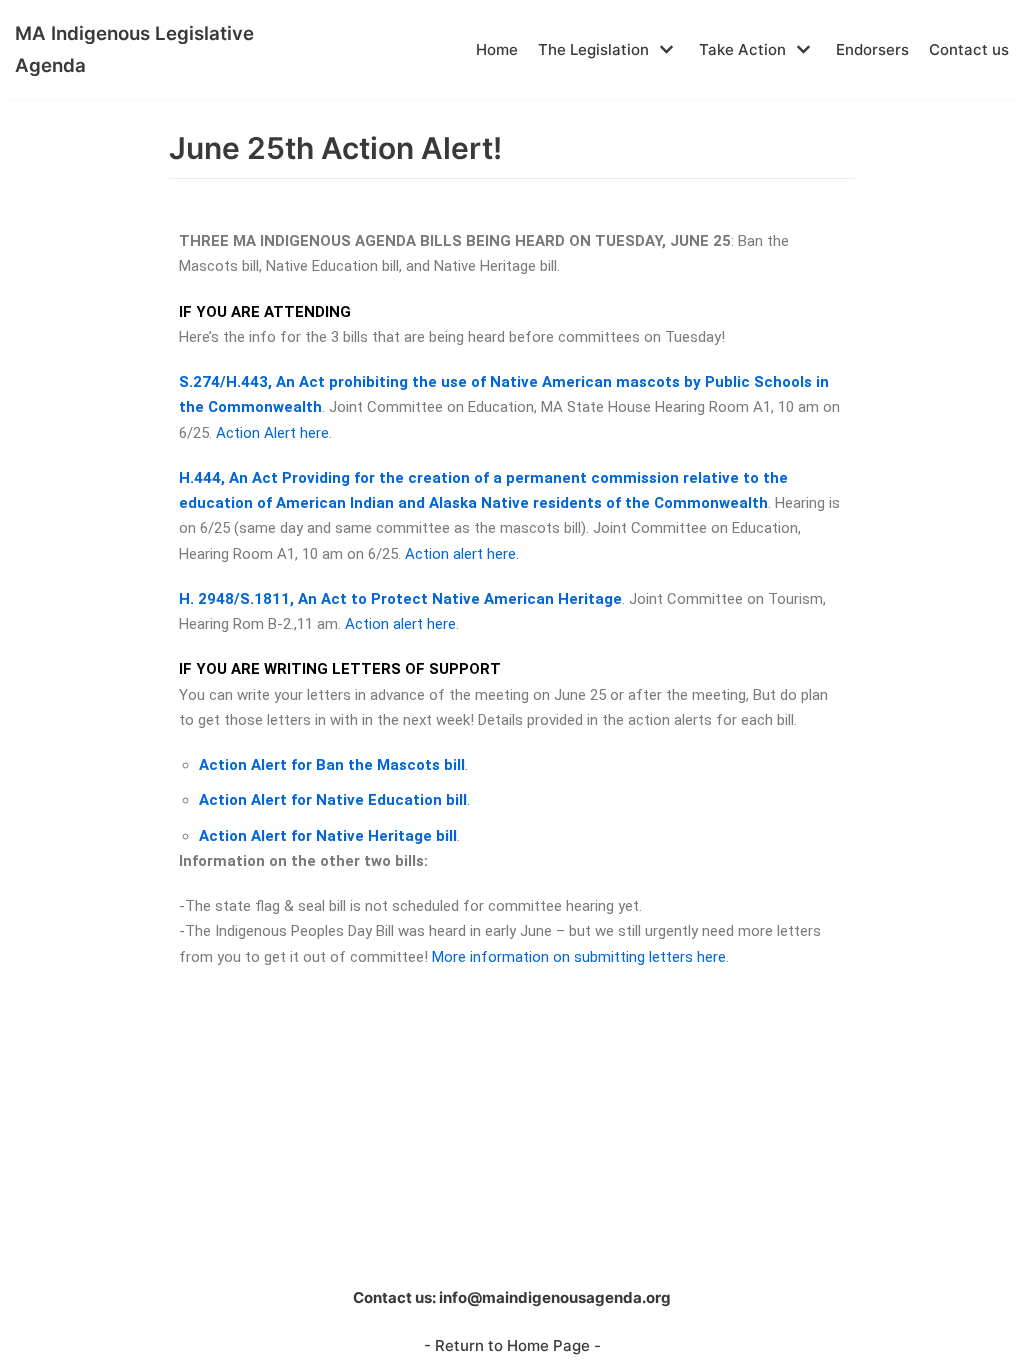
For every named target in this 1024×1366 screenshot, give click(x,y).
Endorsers (872, 49)
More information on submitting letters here (579, 957)
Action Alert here (272, 433)
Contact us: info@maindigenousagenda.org (512, 1297)
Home (497, 49)
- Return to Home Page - (512, 1345)
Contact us (969, 49)
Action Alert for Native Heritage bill (328, 836)
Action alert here (400, 624)
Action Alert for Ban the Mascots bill (332, 765)
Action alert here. (462, 554)
